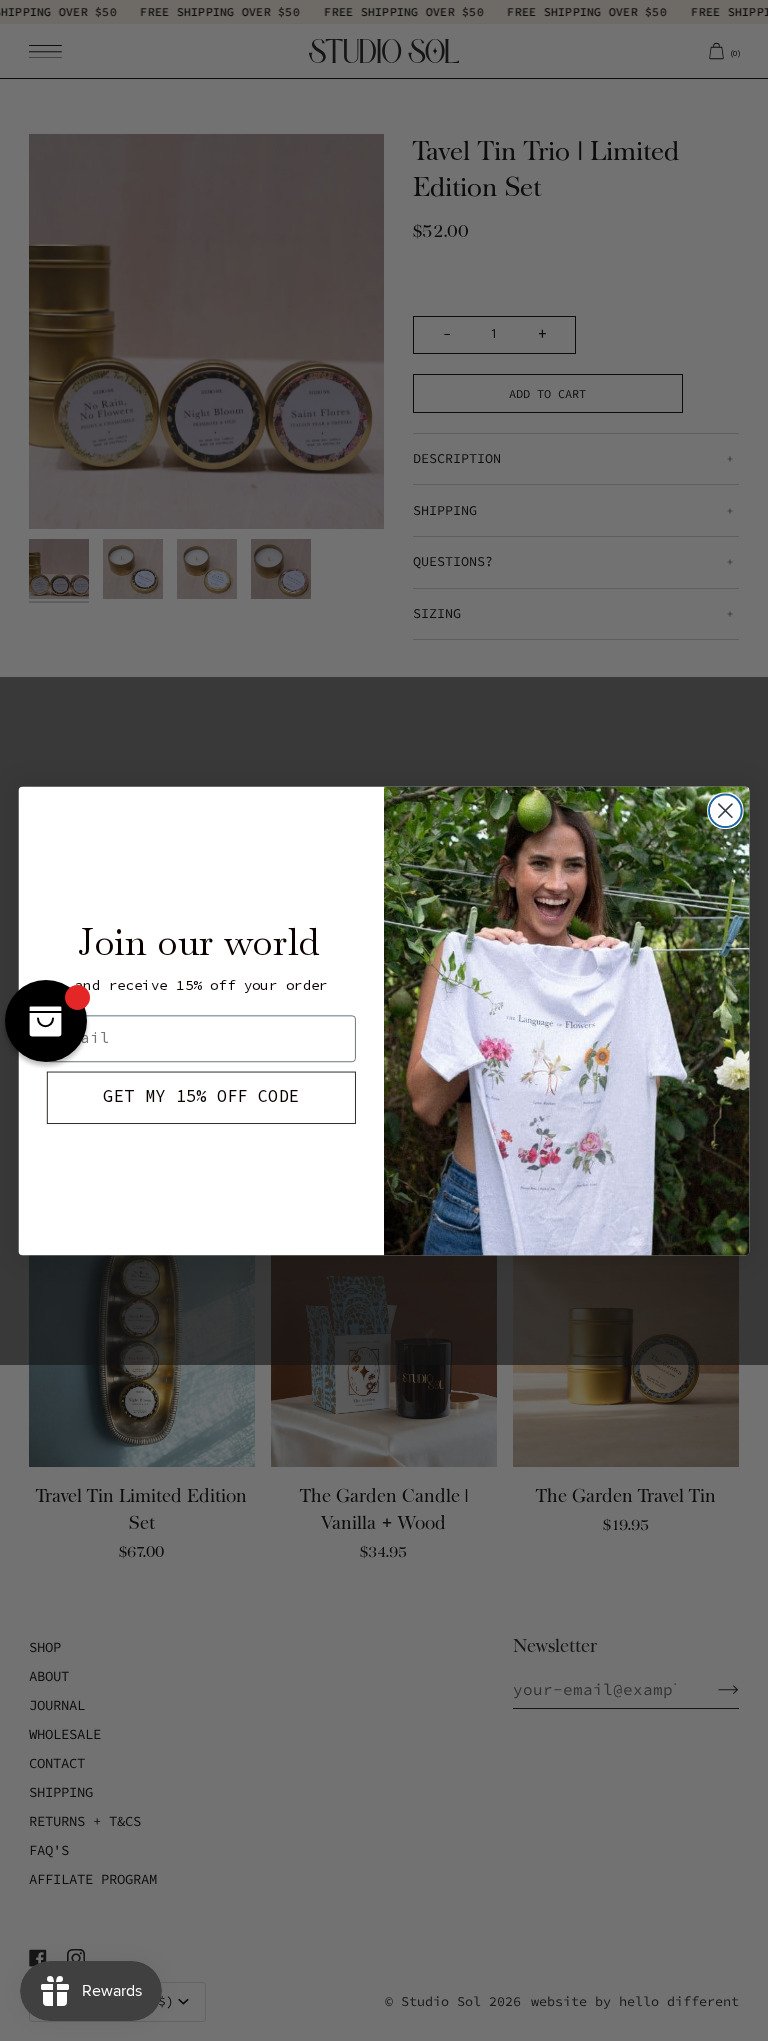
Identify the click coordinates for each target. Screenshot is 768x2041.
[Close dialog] (725, 810)
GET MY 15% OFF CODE (201, 1096)
